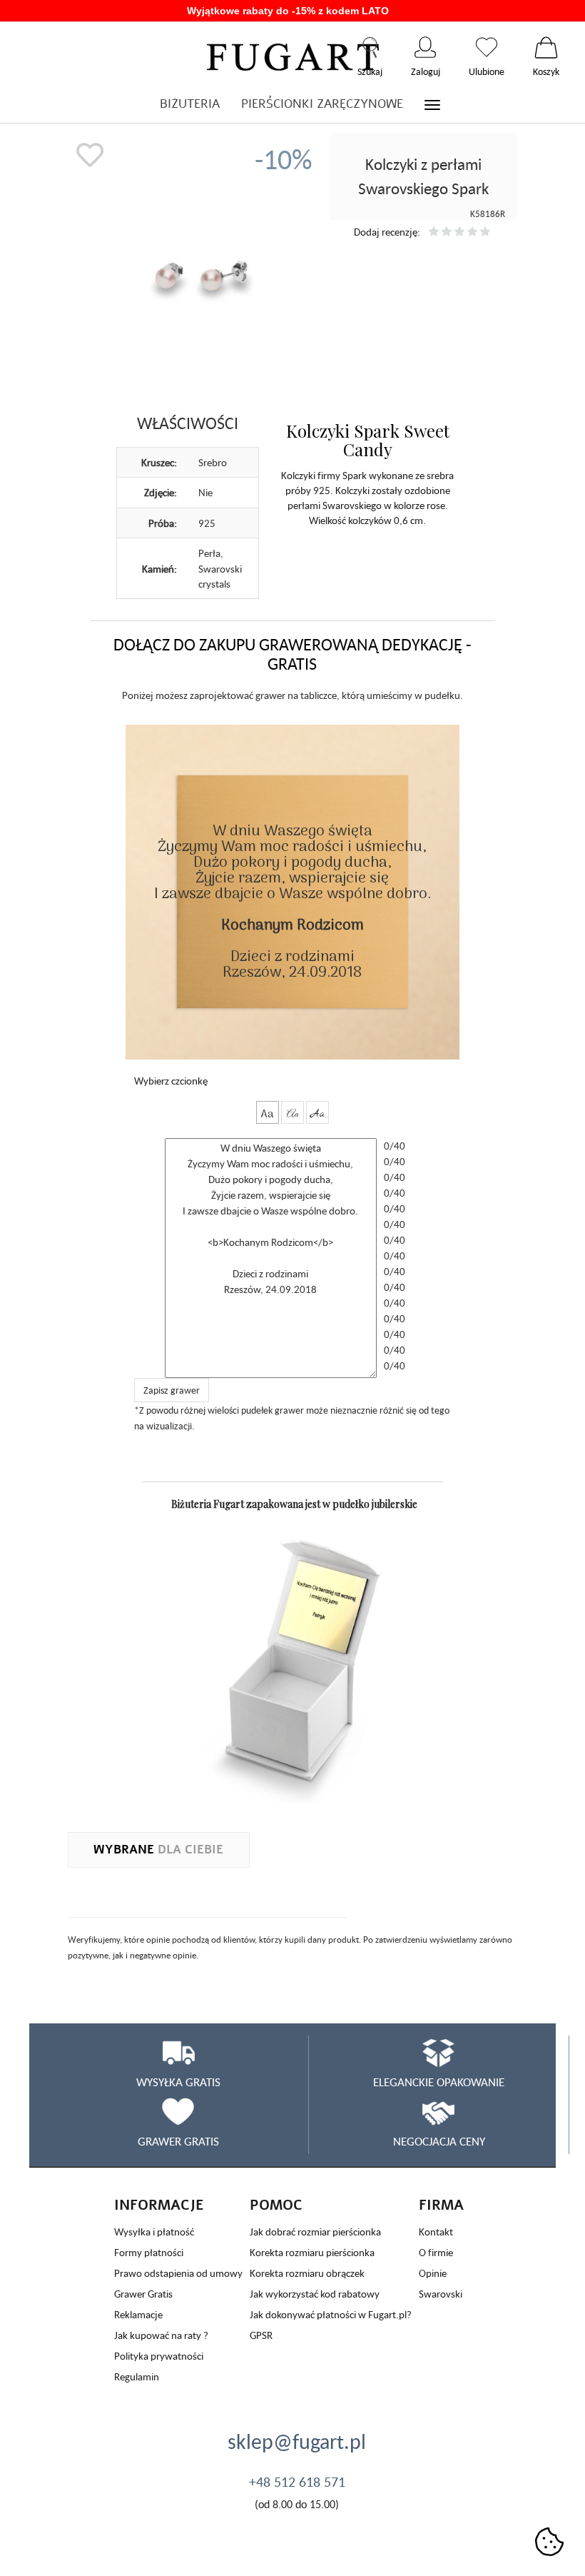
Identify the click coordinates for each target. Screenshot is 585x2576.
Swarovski (441, 2294)
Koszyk (546, 47)
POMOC (276, 2205)
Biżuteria (190, 104)
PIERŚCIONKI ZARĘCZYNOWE (322, 104)
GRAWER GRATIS (178, 2141)
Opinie (433, 2273)
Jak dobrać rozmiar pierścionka (315, 2232)
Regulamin (137, 2376)
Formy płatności (149, 2252)
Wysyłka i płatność (154, 2232)
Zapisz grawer (172, 1390)
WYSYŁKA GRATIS (178, 2082)
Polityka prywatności (159, 2356)
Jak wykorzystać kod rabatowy (315, 2294)
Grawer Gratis (143, 2294)
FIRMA (441, 2205)
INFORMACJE (159, 2205)
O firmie (436, 2252)
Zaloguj (426, 47)
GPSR (261, 2335)
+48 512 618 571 (297, 2482)
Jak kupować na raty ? (161, 2335)
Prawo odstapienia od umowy (178, 2273)
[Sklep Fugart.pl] (293, 55)
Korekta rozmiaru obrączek (307, 2273)
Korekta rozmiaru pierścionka (312, 2252)
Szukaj (370, 47)
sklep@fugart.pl (297, 2441)
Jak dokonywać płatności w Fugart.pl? (331, 2314)
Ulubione (487, 47)
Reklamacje (138, 2314)
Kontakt (436, 2232)
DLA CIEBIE (158, 1850)
